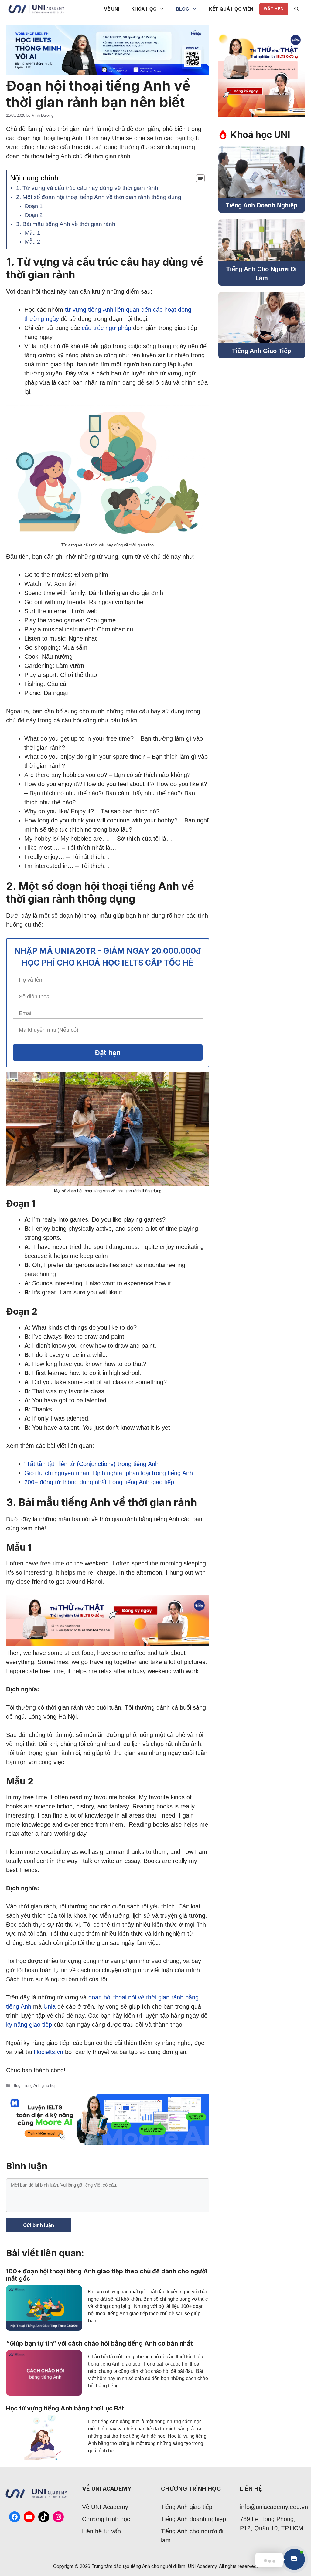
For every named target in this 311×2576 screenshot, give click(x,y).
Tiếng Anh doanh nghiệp (193, 2519)
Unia (50, 2006)
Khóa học (144, 9)
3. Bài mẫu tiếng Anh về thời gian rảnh (66, 224)
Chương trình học (106, 2519)
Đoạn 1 (34, 206)
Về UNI (111, 9)
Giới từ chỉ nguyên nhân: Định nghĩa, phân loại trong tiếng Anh (109, 1473)
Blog (183, 9)
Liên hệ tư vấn (101, 2531)
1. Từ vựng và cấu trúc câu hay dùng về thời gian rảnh (87, 188)
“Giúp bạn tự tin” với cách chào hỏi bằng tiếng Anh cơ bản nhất (99, 2343)
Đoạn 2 (34, 215)
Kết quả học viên (231, 9)
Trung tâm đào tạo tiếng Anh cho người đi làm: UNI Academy (154, 2566)
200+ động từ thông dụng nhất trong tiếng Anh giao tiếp (99, 1482)
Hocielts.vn (48, 2052)
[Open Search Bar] (297, 9)
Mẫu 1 (32, 233)
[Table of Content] (200, 178)
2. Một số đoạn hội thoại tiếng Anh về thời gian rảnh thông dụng (99, 197)
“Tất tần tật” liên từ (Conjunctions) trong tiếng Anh (91, 1464)
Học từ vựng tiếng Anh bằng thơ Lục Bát (65, 2408)
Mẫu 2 (32, 242)
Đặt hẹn (274, 9)
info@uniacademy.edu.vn (274, 2507)
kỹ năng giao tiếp (29, 2025)
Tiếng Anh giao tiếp (40, 2085)
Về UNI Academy (105, 2507)
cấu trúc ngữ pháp (106, 328)
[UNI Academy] (36, 9)
